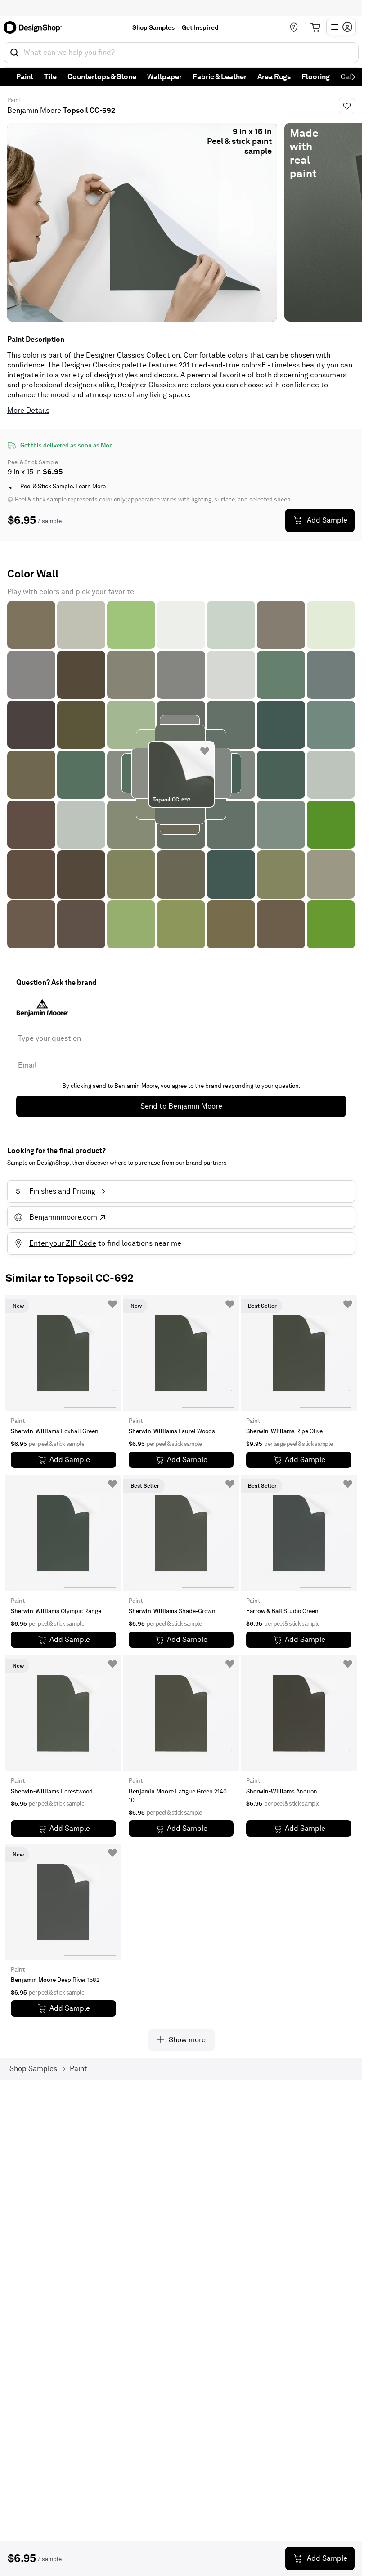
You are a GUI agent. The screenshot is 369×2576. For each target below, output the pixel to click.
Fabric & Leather (220, 77)
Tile (50, 77)
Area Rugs (274, 77)
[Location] (294, 27)
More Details (28, 410)
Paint (25, 77)
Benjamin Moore (34, 110)
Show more (187, 2040)
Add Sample (327, 520)
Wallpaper (164, 77)
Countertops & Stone (102, 77)
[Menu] (341, 27)
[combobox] (181, 53)
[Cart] (315, 27)
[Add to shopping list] (205, 751)
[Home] (36, 27)
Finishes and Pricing (56, 1191)
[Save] (347, 106)
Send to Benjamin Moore (181, 1106)
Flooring (316, 77)
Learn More (91, 486)
